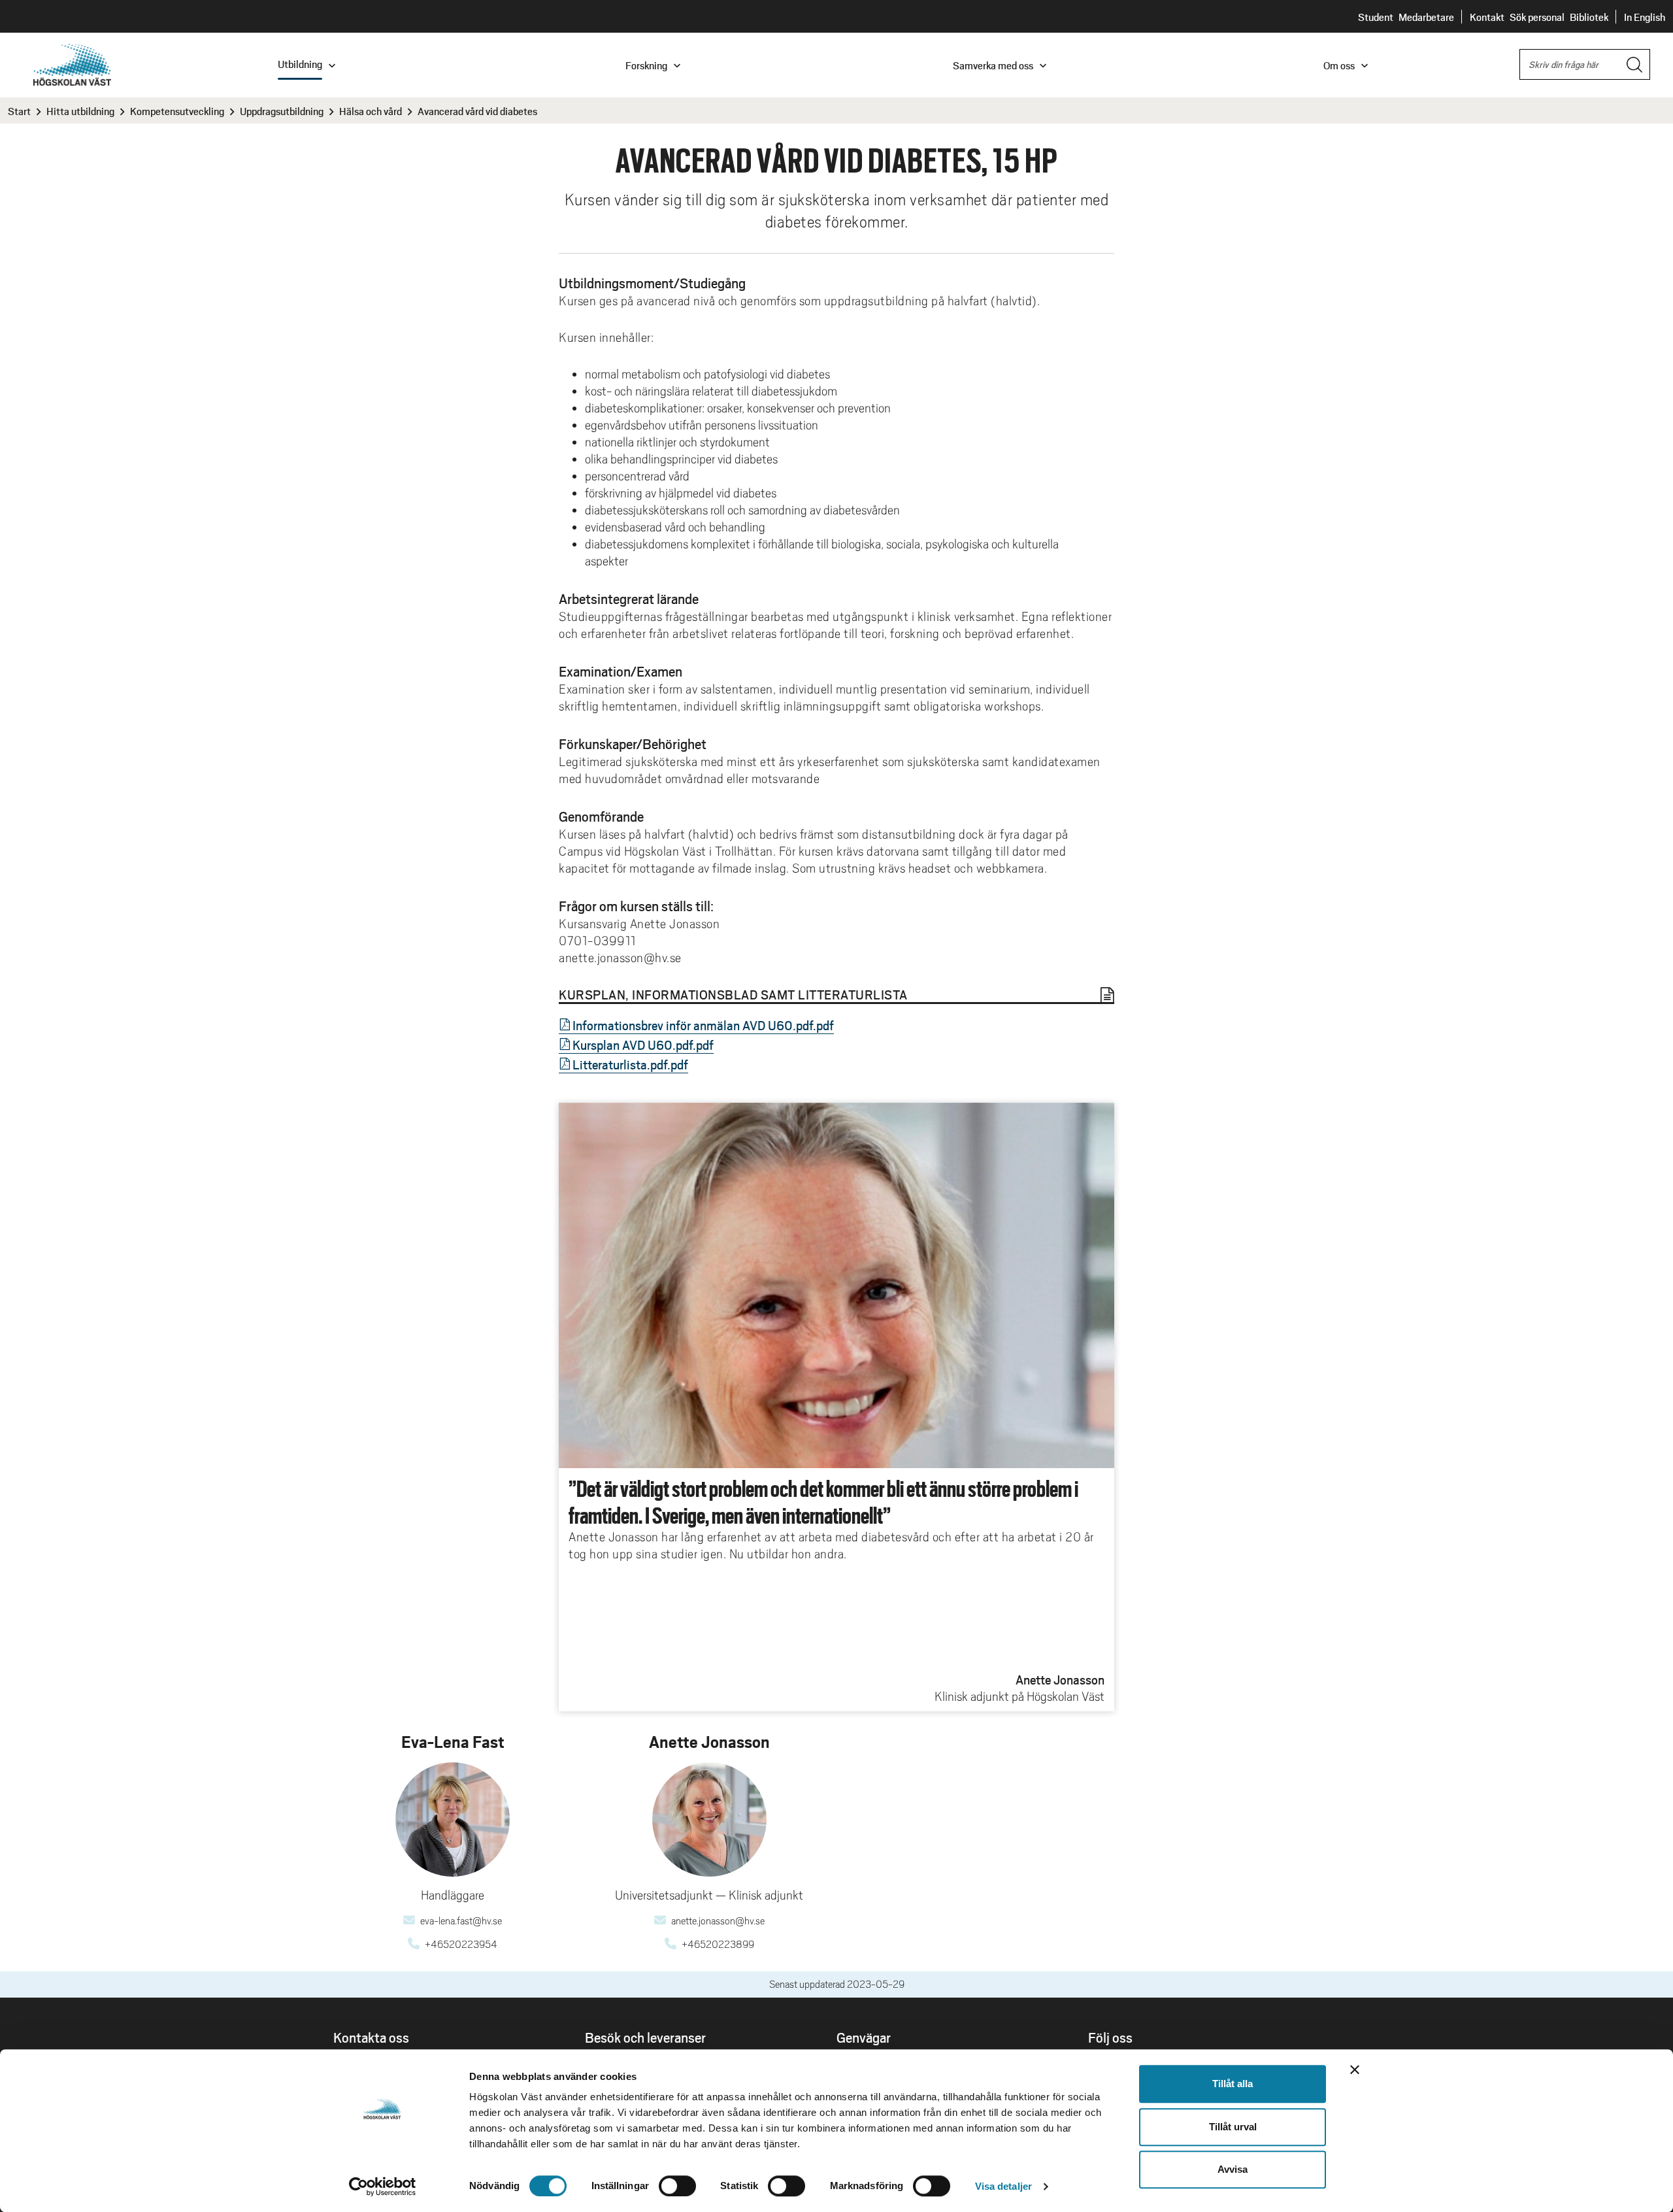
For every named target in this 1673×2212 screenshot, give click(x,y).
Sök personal (1537, 17)
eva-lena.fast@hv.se (461, 1921)
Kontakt (1487, 17)
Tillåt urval (1233, 2127)
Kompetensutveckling (177, 111)
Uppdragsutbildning (282, 111)
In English (1645, 17)
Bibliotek (1589, 17)
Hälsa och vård (371, 111)
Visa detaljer (1003, 2186)
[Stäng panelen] (1355, 2070)
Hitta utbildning (80, 111)
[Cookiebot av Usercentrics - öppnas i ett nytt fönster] (383, 2187)
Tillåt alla (1233, 2084)
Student (1376, 17)
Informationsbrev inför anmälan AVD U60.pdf (693, 1025)
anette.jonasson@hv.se (718, 1921)
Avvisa (1233, 2169)
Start (19, 111)
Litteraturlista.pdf (620, 1064)
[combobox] (1585, 64)
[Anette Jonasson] (709, 1819)
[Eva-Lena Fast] (453, 1819)
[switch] (677, 2186)
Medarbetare (1426, 17)
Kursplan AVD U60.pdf (633, 1045)
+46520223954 (461, 1945)
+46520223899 (718, 1945)
